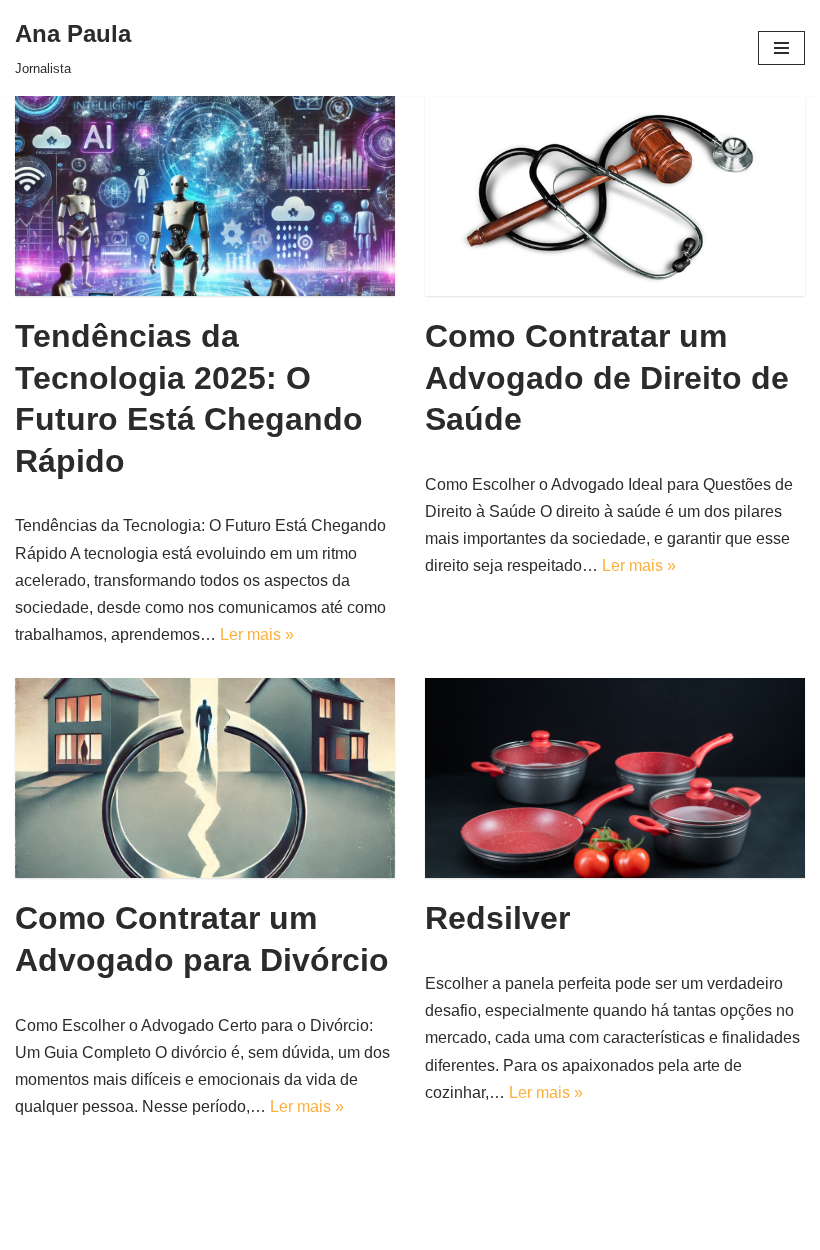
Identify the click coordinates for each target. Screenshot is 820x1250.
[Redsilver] (615, 778)
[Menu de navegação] (781, 48)
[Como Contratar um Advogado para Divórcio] (205, 778)
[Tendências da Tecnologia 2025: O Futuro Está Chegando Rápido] (205, 196)
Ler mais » (257, 634)
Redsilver (497, 918)
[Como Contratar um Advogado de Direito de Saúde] (615, 196)
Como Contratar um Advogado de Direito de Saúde (607, 377)
